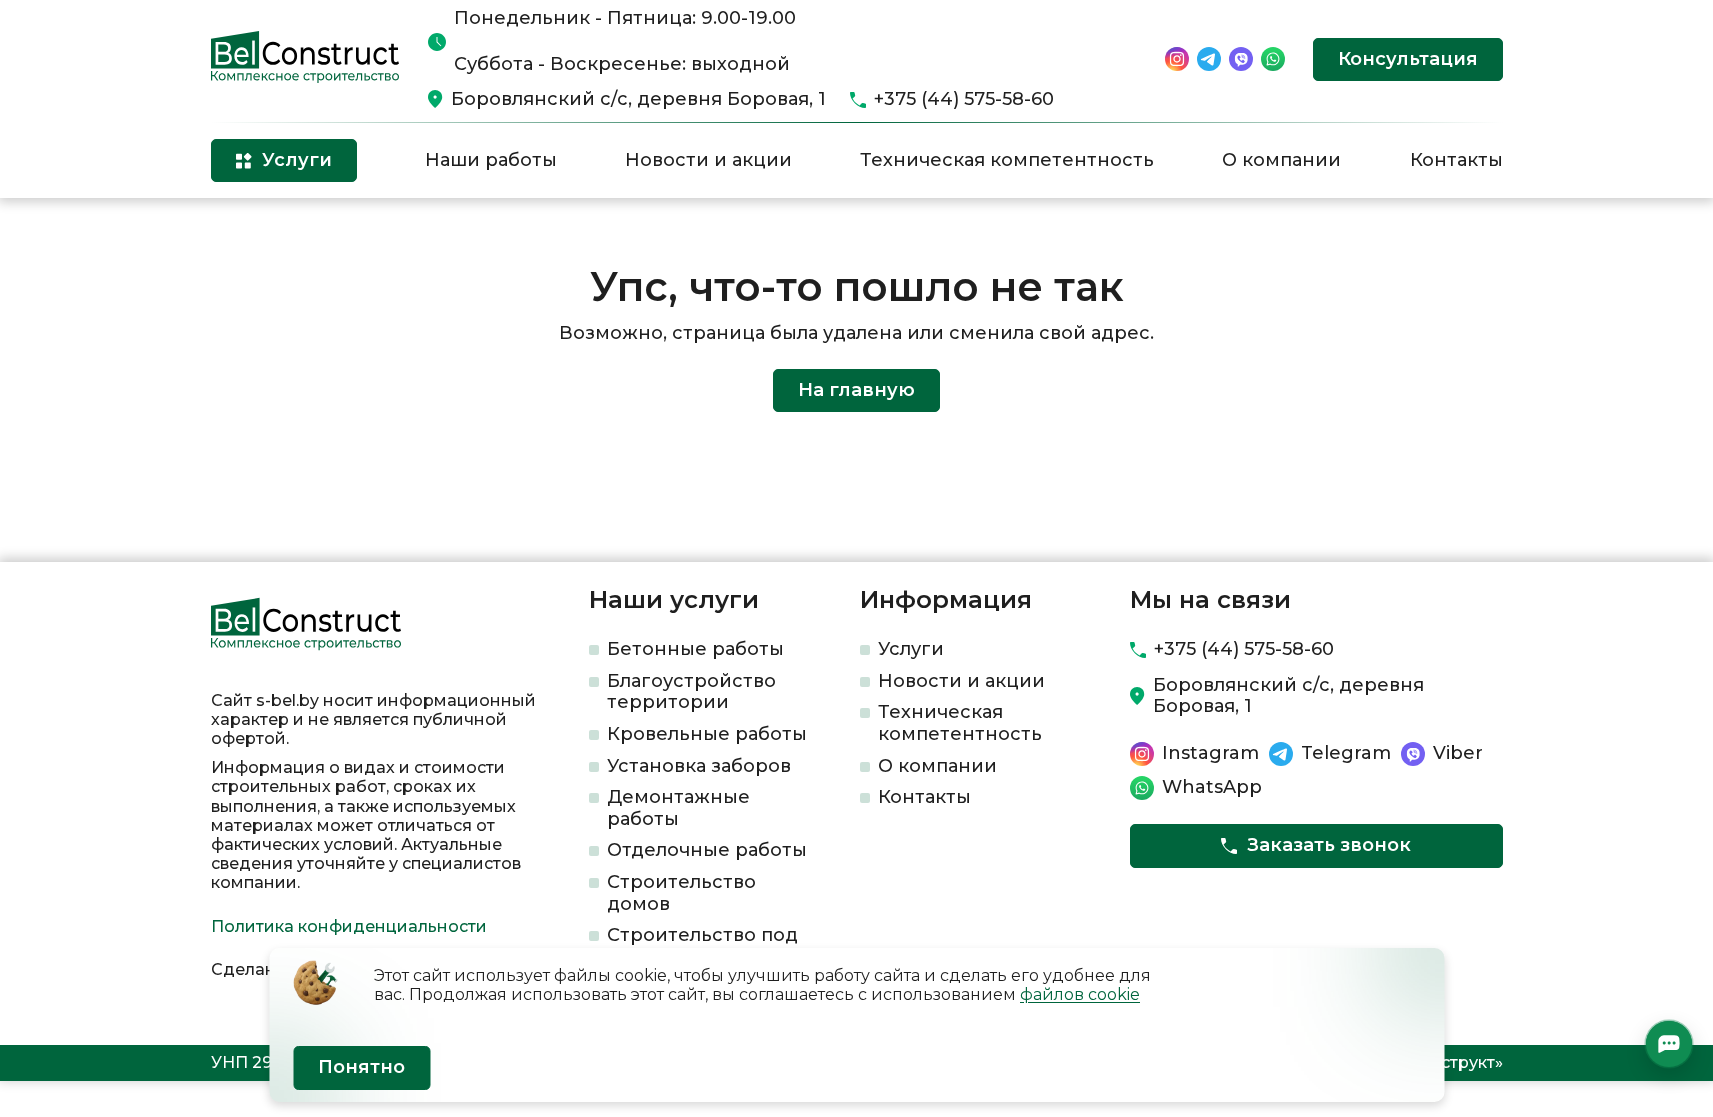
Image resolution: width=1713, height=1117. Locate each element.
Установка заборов (699, 766)
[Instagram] (1177, 59)
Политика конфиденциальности (349, 926)
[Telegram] (1209, 59)
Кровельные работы (707, 734)
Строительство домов (681, 893)
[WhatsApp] (1273, 59)
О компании (1281, 160)
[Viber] (1241, 59)
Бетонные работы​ (695, 649)
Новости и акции (708, 160)
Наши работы (491, 160)
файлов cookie (1080, 994)
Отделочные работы (707, 850)
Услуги (911, 649)
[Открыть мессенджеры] (1669, 1044)
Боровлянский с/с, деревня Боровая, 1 (638, 99)
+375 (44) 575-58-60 (964, 99)
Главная (239, 230)
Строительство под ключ (702, 946)
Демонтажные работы (678, 808)
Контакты (1456, 160)
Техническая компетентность (1007, 160)
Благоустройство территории (691, 692)
